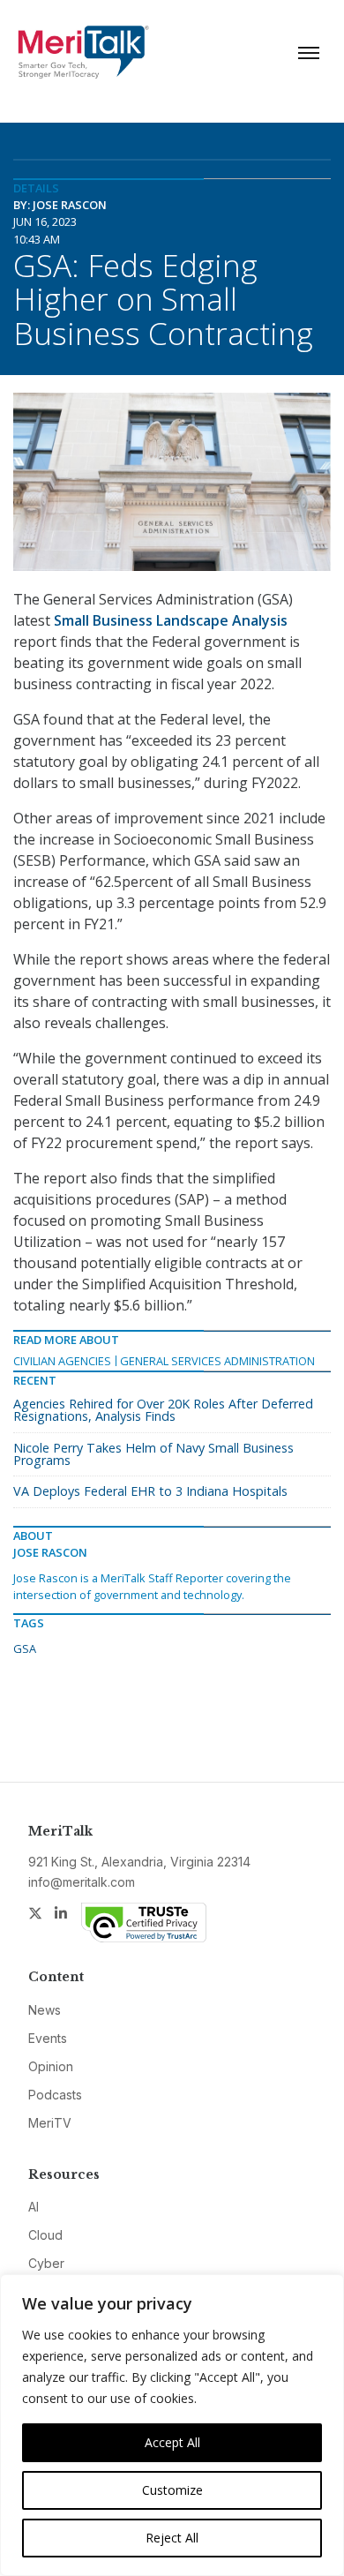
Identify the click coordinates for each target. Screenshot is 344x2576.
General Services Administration (217, 1361)
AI (34, 2207)
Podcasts (55, 2095)
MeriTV (50, 2123)
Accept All (172, 2442)
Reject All (172, 2538)
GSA (25, 1648)
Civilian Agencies (62, 1361)
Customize (172, 2490)
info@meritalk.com (82, 1882)
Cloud (45, 2235)
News (45, 2010)
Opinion (51, 2066)
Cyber (46, 2263)
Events (48, 2038)
